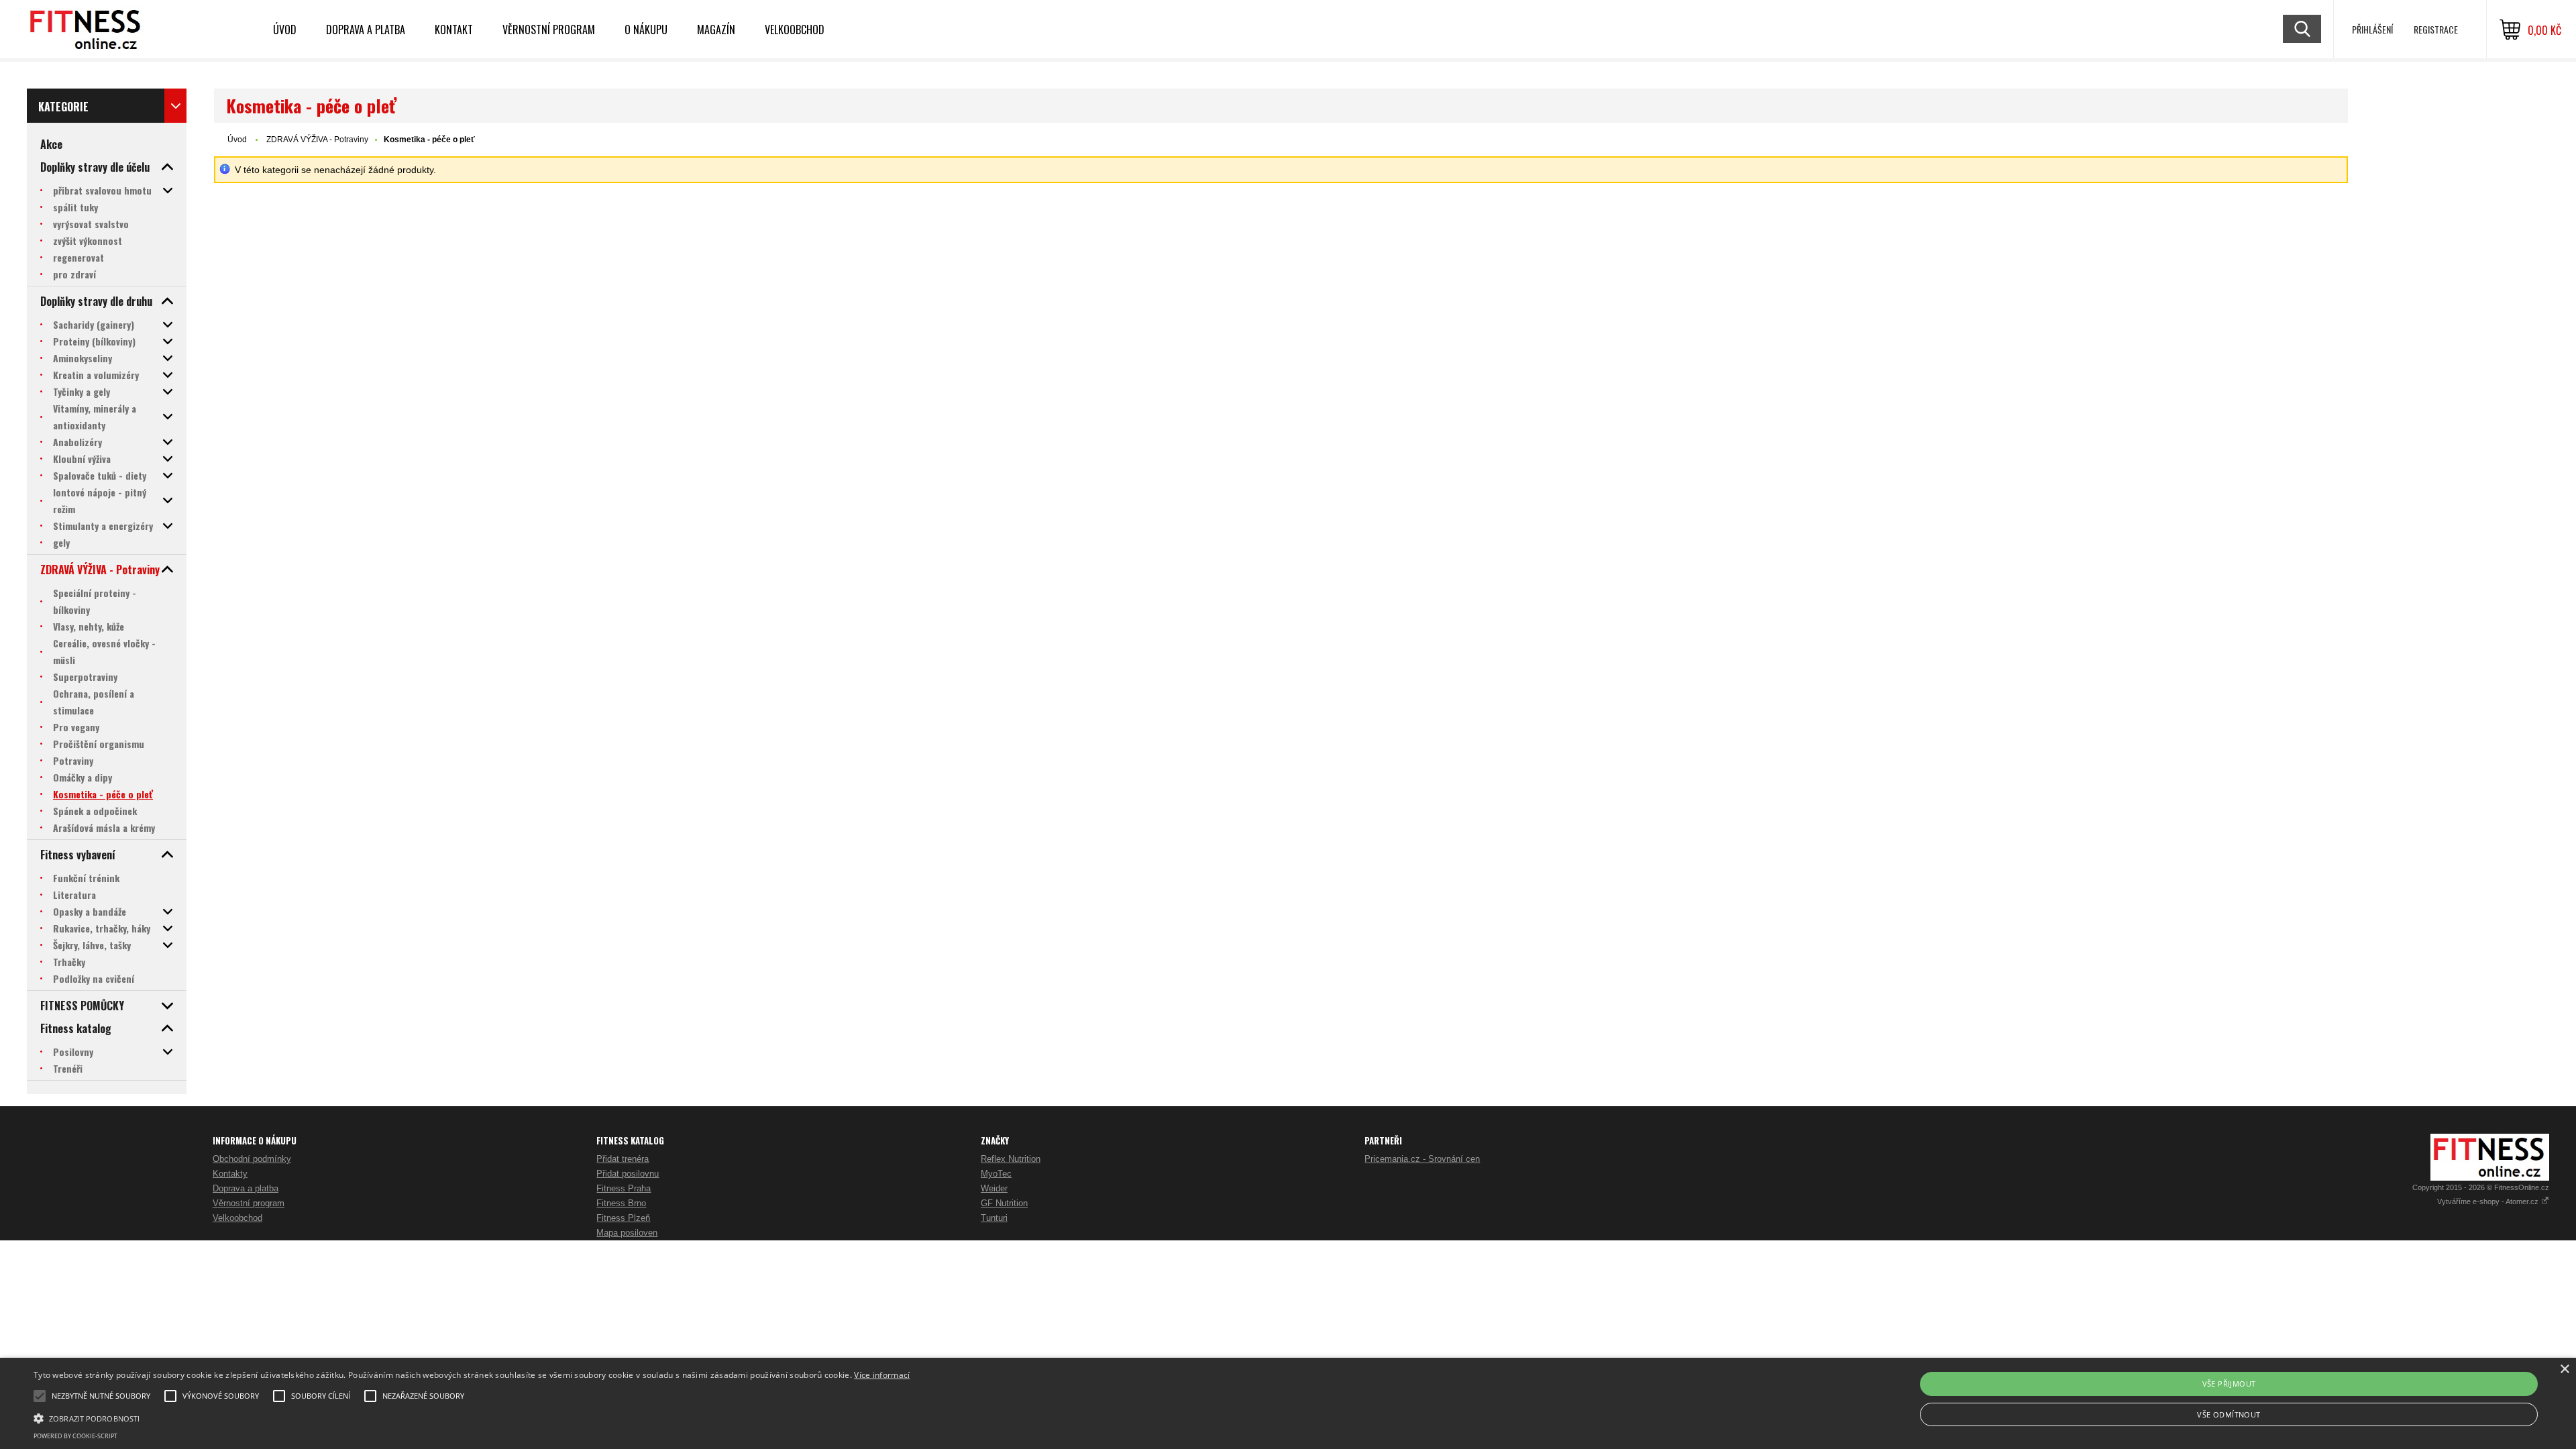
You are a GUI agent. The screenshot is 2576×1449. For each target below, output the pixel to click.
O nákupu (646, 30)
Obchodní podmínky (252, 1159)
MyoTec (996, 1174)
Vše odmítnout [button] (2229, 1414)
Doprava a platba (366, 30)
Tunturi (994, 1218)
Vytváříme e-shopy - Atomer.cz (2489, 1201)
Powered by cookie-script (75, 1436)
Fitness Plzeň (623, 1218)
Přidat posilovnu (628, 1174)
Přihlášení (2372, 29)
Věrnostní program (549, 30)
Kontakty (230, 1174)
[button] (472, 1417)
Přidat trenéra (623, 1159)
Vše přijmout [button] (2229, 1384)
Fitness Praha (624, 1188)
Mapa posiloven (627, 1233)
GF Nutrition (1004, 1203)
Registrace (2436, 29)
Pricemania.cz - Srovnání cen (1422, 1159)
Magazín (716, 30)
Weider (994, 1188)
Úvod (285, 30)
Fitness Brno (621, 1203)
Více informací (882, 1375)
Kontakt (454, 30)
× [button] (2564, 1370)
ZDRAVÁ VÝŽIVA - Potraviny (317, 140)
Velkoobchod (795, 30)
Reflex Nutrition (1011, 1159)
